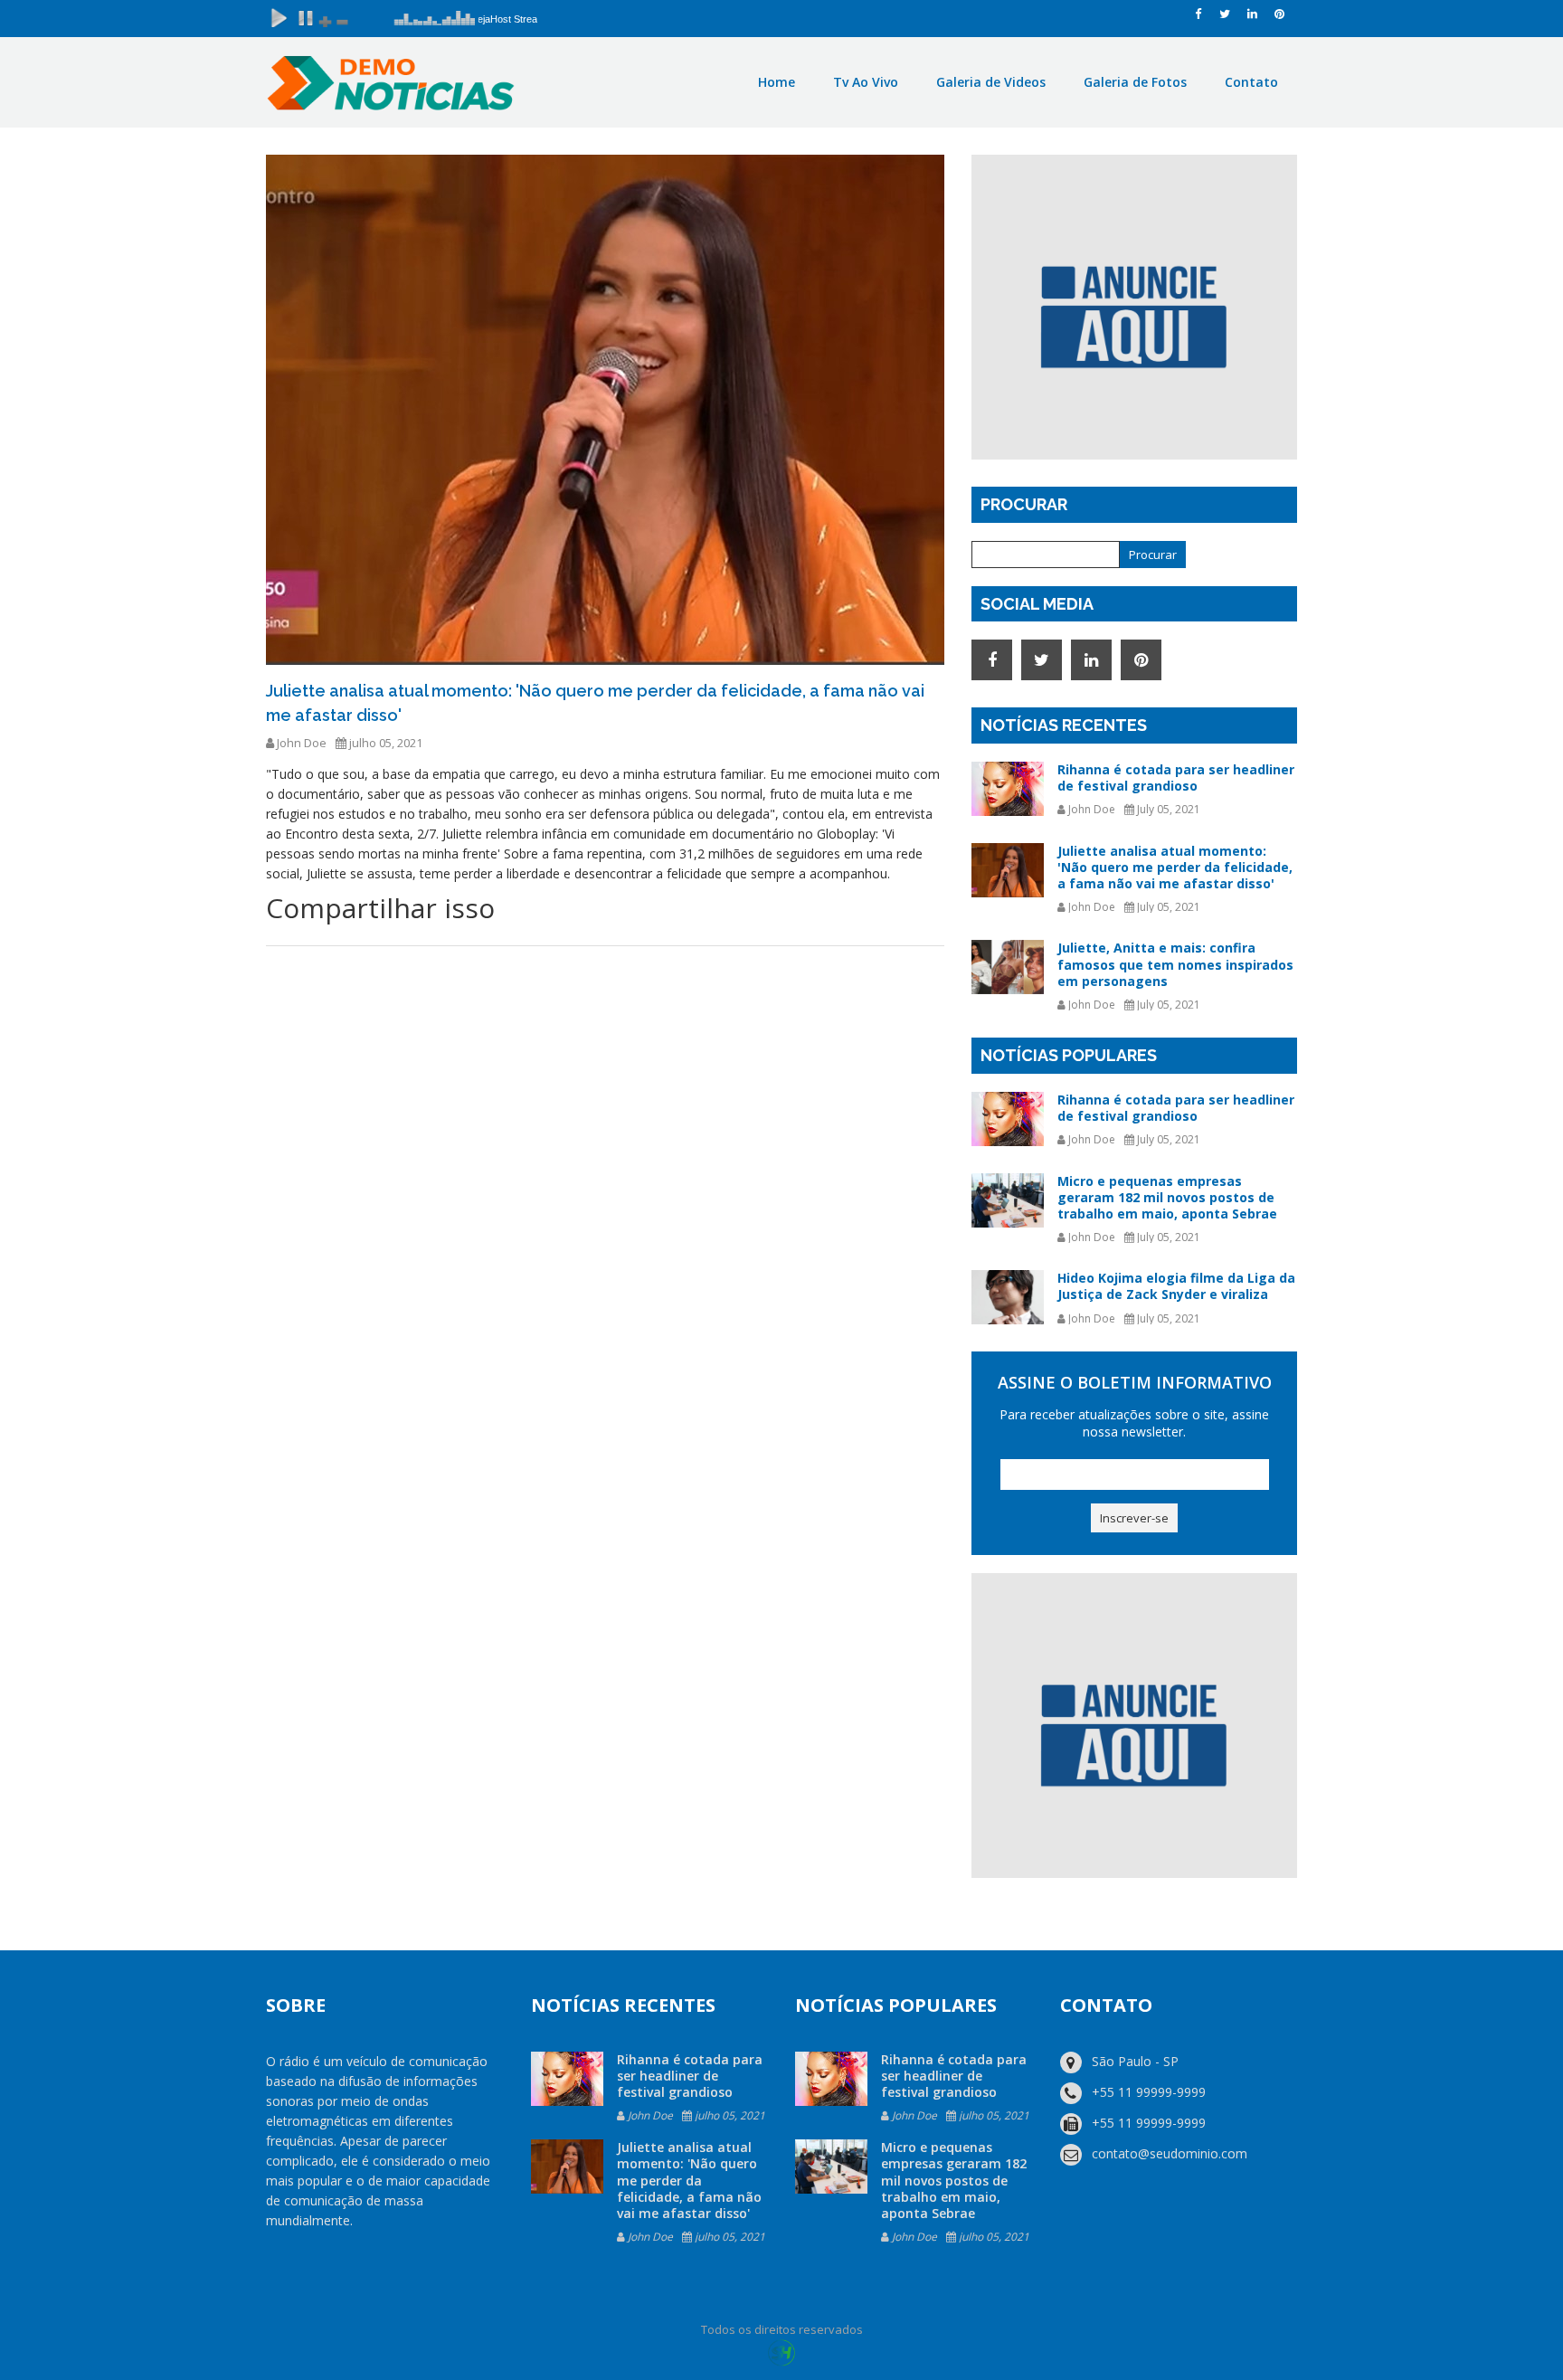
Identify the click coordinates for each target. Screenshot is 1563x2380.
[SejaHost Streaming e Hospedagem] (781, 2352)
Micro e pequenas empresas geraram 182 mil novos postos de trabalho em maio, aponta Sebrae (1167, 1197)
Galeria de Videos (991, 82)
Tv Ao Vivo (866, 82)
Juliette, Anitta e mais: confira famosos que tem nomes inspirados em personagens (1175, 964)
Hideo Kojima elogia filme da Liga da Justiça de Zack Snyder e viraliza (1176, 1286)
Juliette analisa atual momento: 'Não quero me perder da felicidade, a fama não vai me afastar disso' (1175, 867)
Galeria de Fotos (1135, 82)
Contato (1251, 82)
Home (777, 82)
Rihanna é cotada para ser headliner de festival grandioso (1176, 778)
